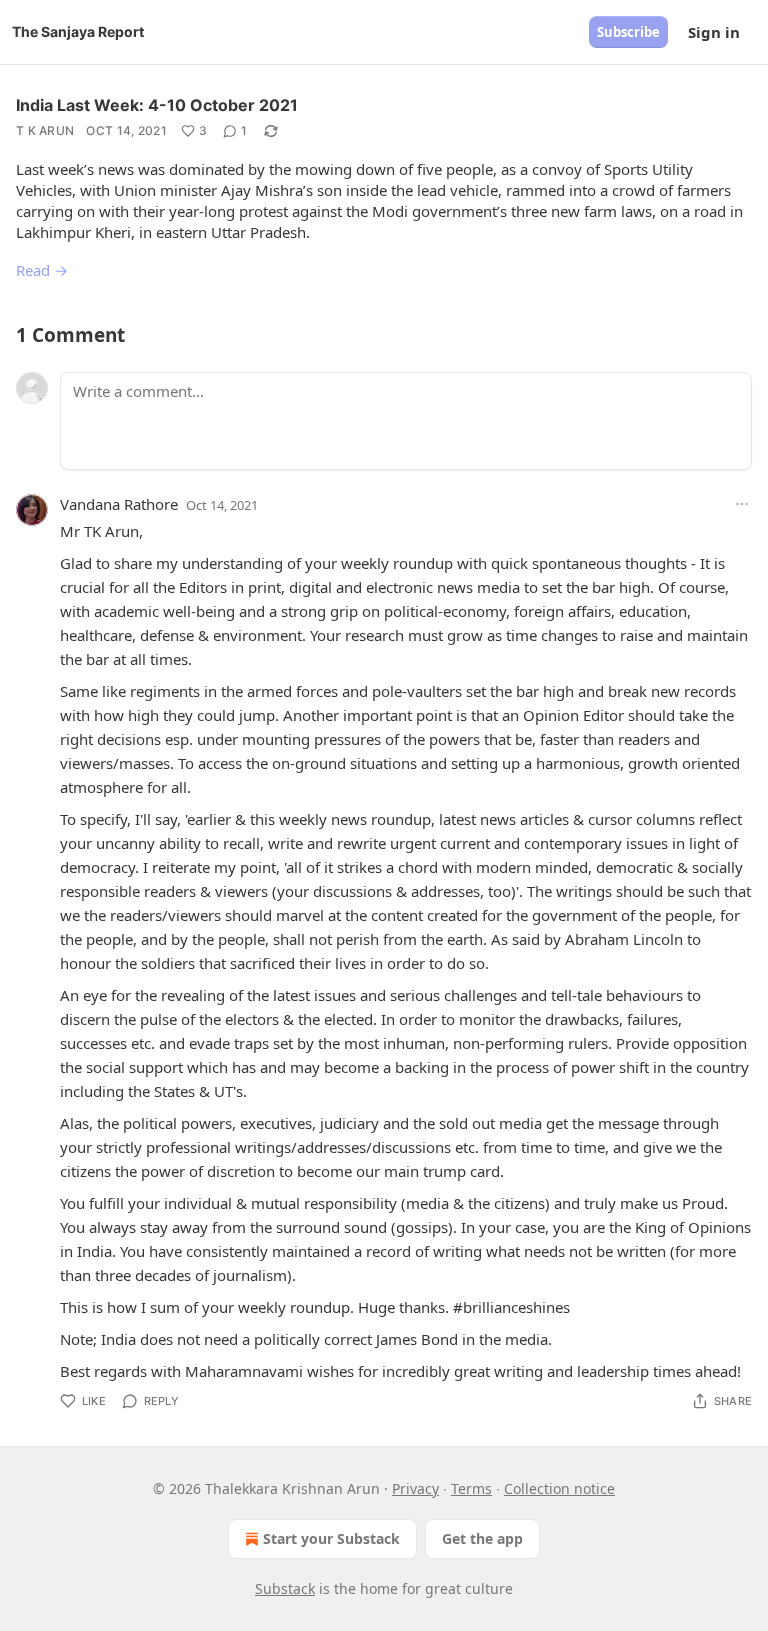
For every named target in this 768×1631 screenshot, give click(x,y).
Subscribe (628, 32)
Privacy (415, 1488)
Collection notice (559, 1488)
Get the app (482, 1538)
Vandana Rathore (119, 504)
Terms (471, 1488)
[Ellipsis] (742, 504)
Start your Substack (331, 1538)
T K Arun (45, 130)
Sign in (714, 32)
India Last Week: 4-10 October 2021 (157, 105)
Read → (42, 270)
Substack (285, 1588)
